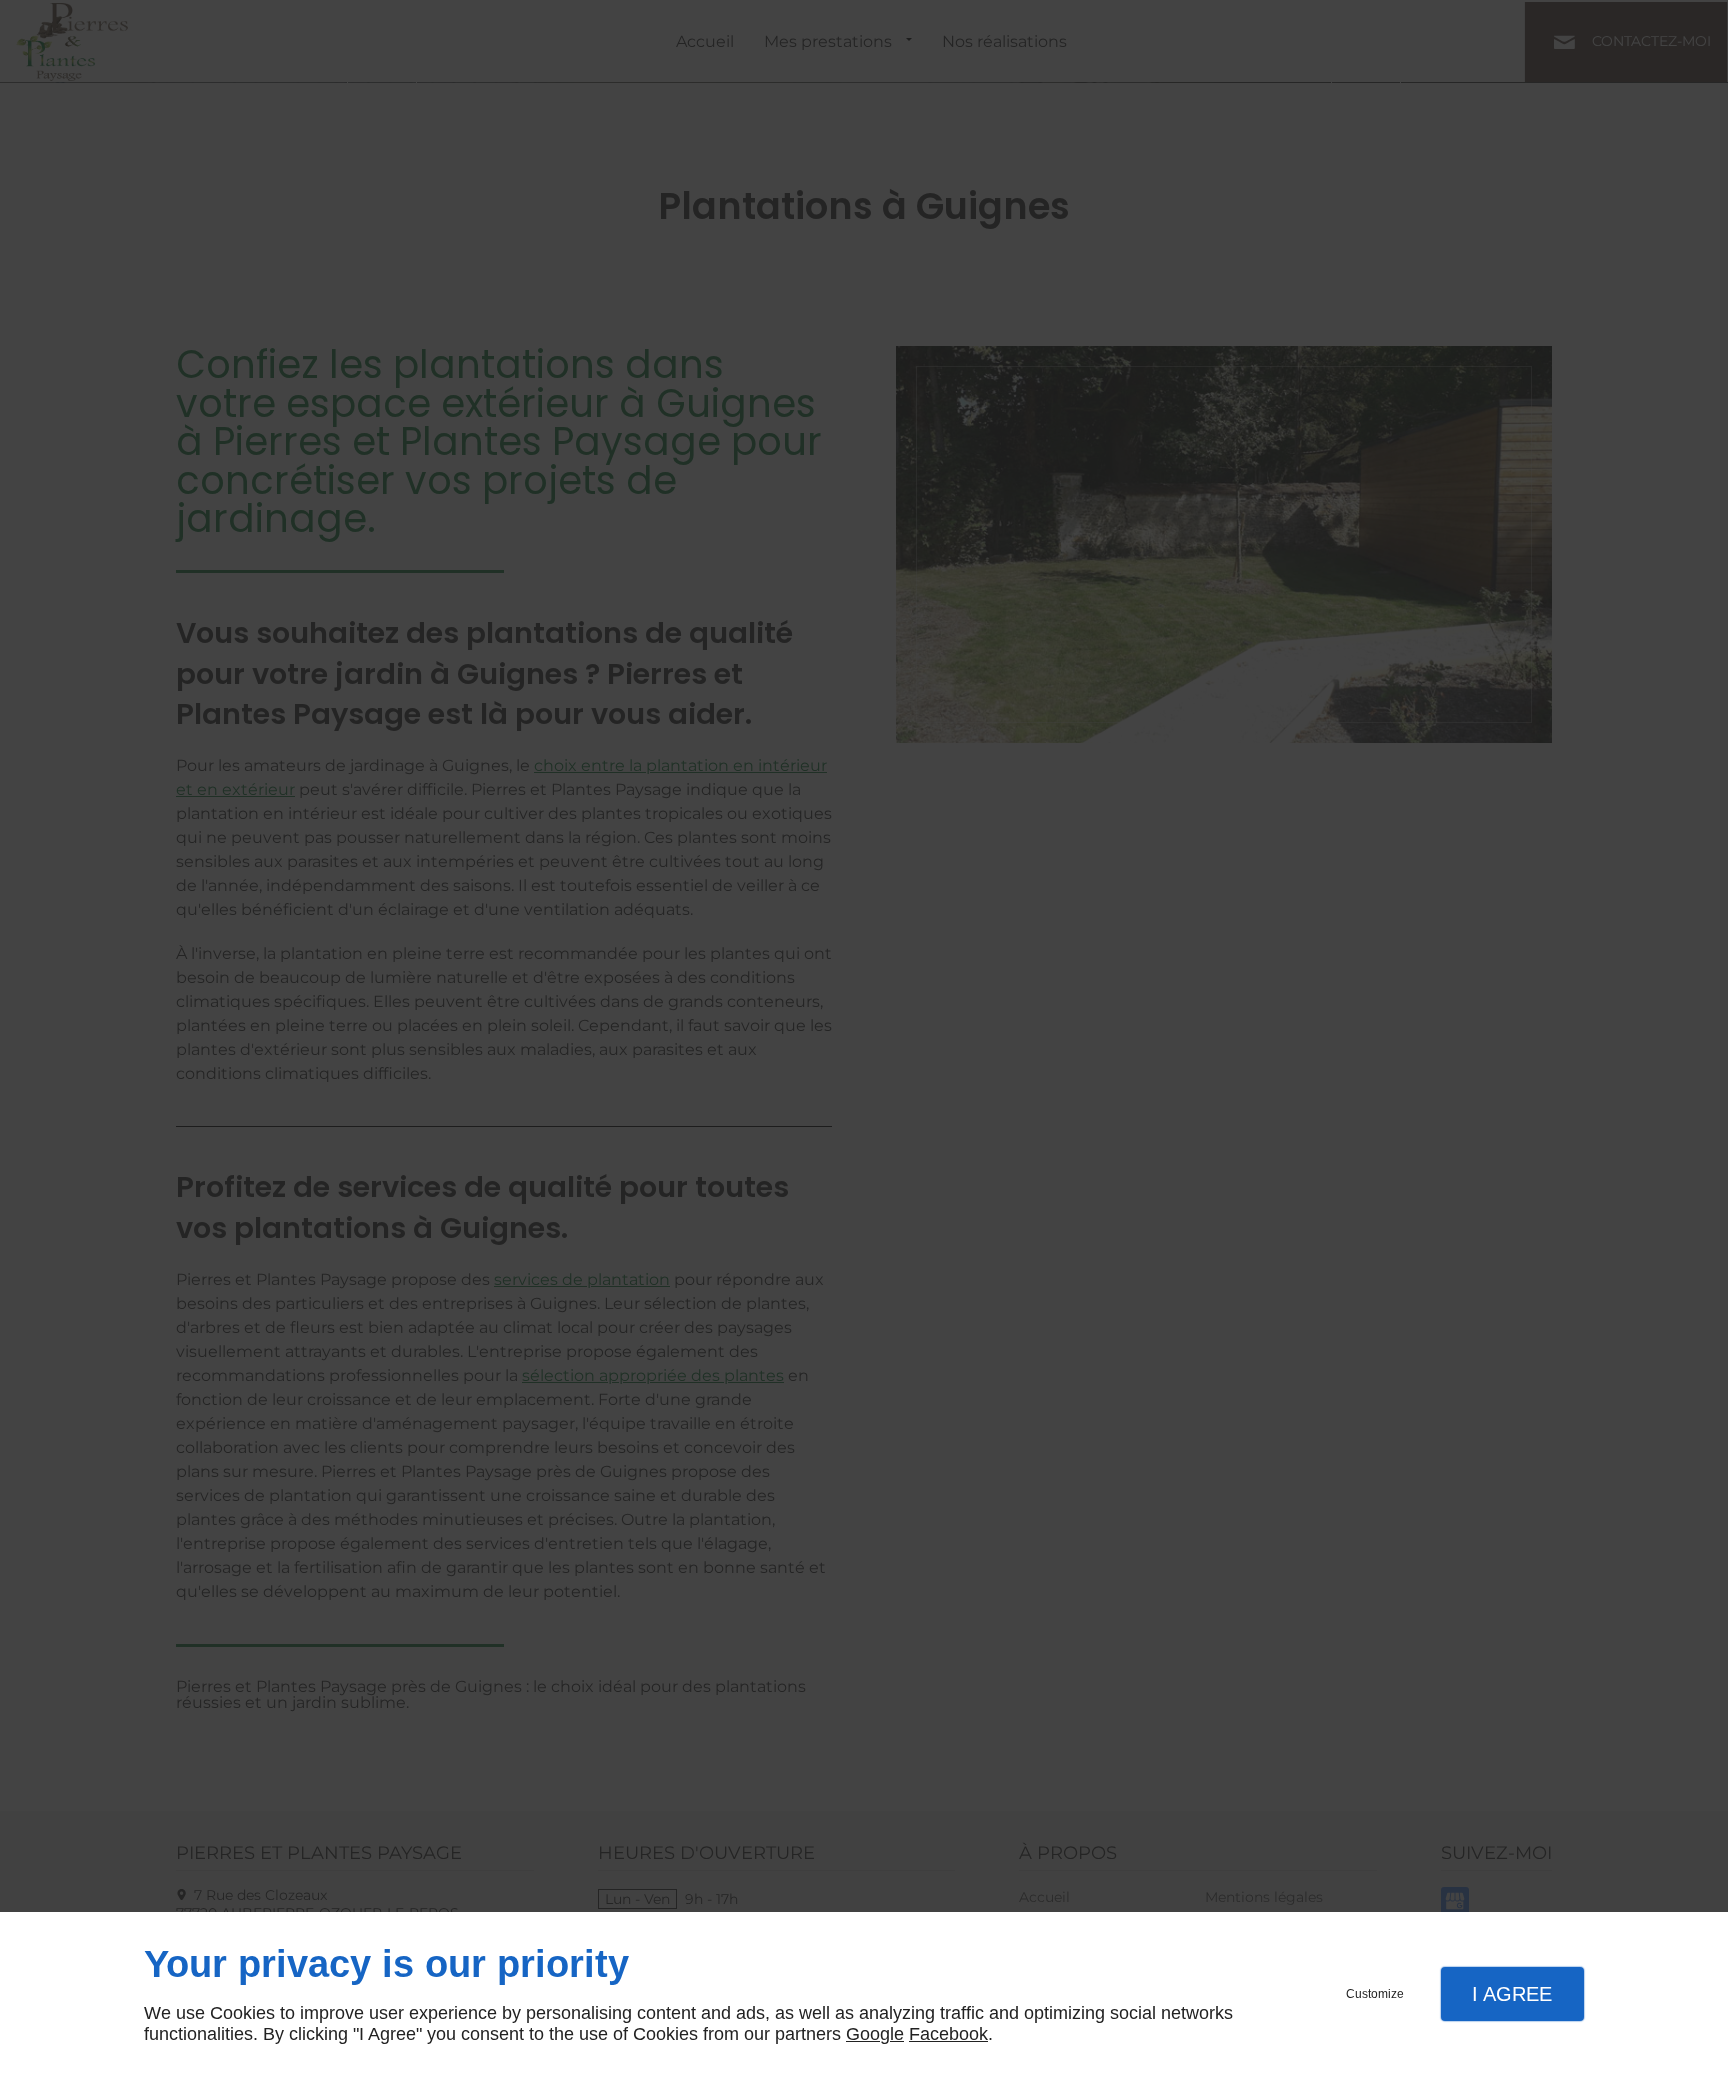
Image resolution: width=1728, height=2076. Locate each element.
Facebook (948, 2034)
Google (875, 2034)
